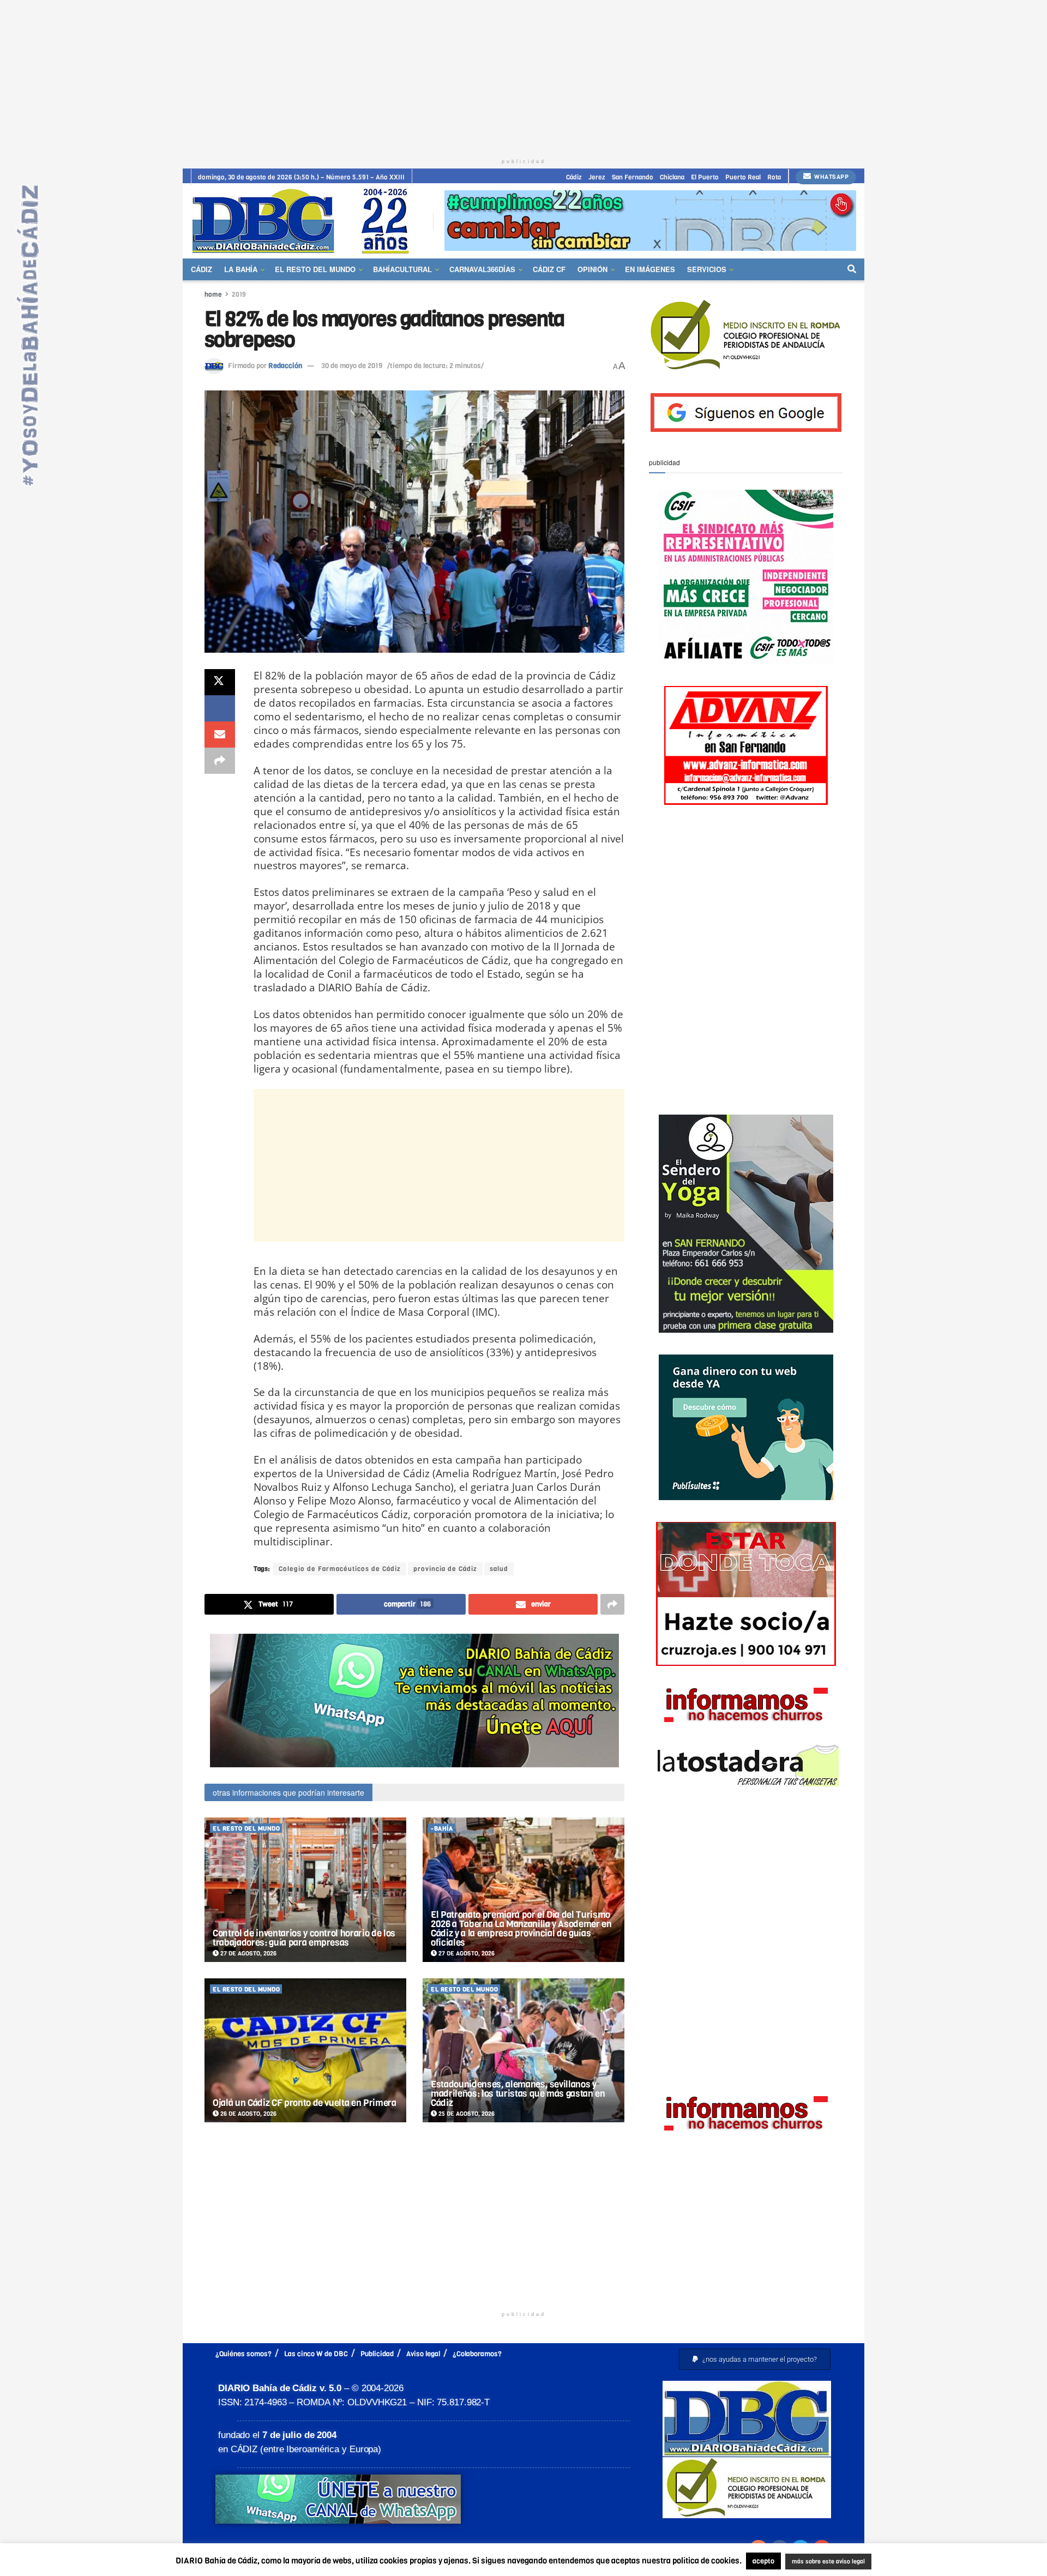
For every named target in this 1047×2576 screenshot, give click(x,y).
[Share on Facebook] (220, 708)
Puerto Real (743, 177)
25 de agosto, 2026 (466, 2114)
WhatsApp (831, 177)
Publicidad (377, 2354)
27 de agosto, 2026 (248, 1954)
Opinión (592, 269)
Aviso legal (423, 2354)
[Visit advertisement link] (650, 221)
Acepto (914, 2562)
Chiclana (672, 177)
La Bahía (241, 269)
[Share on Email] (220, 735)
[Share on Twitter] (220, 682)
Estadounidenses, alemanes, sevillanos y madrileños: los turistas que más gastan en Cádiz (518, 2094)
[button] (755, 2359)
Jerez (597, 177)
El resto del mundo (315, 269)
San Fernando (633, 177)
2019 (239, 294)
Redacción (285, 366)
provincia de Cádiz (445, 1569)
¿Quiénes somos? (243, 2354)
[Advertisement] (523, 76)
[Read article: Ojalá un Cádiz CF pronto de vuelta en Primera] (305, 2051)
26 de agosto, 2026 (248, 2114)
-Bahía (442, 1829)
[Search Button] (852, 269)
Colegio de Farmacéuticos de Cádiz (340, 1569)
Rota (774, 177)
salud (499, 1569)
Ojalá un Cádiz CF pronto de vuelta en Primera (305, 2103)
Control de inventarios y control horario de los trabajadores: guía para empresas (304, 1938)
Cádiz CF (549, 269)
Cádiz (574, 177)
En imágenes (650, 269)
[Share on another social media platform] (220, 761)
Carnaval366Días (482, 269)
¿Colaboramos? (477, 2354)
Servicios (707, 269)
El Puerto (705, 177)
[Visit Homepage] (304, 221)
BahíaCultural (402, 269)
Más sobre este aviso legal (821, 2562)
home (213, 294)
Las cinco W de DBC (316, 2354)
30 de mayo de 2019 (352, 366)
